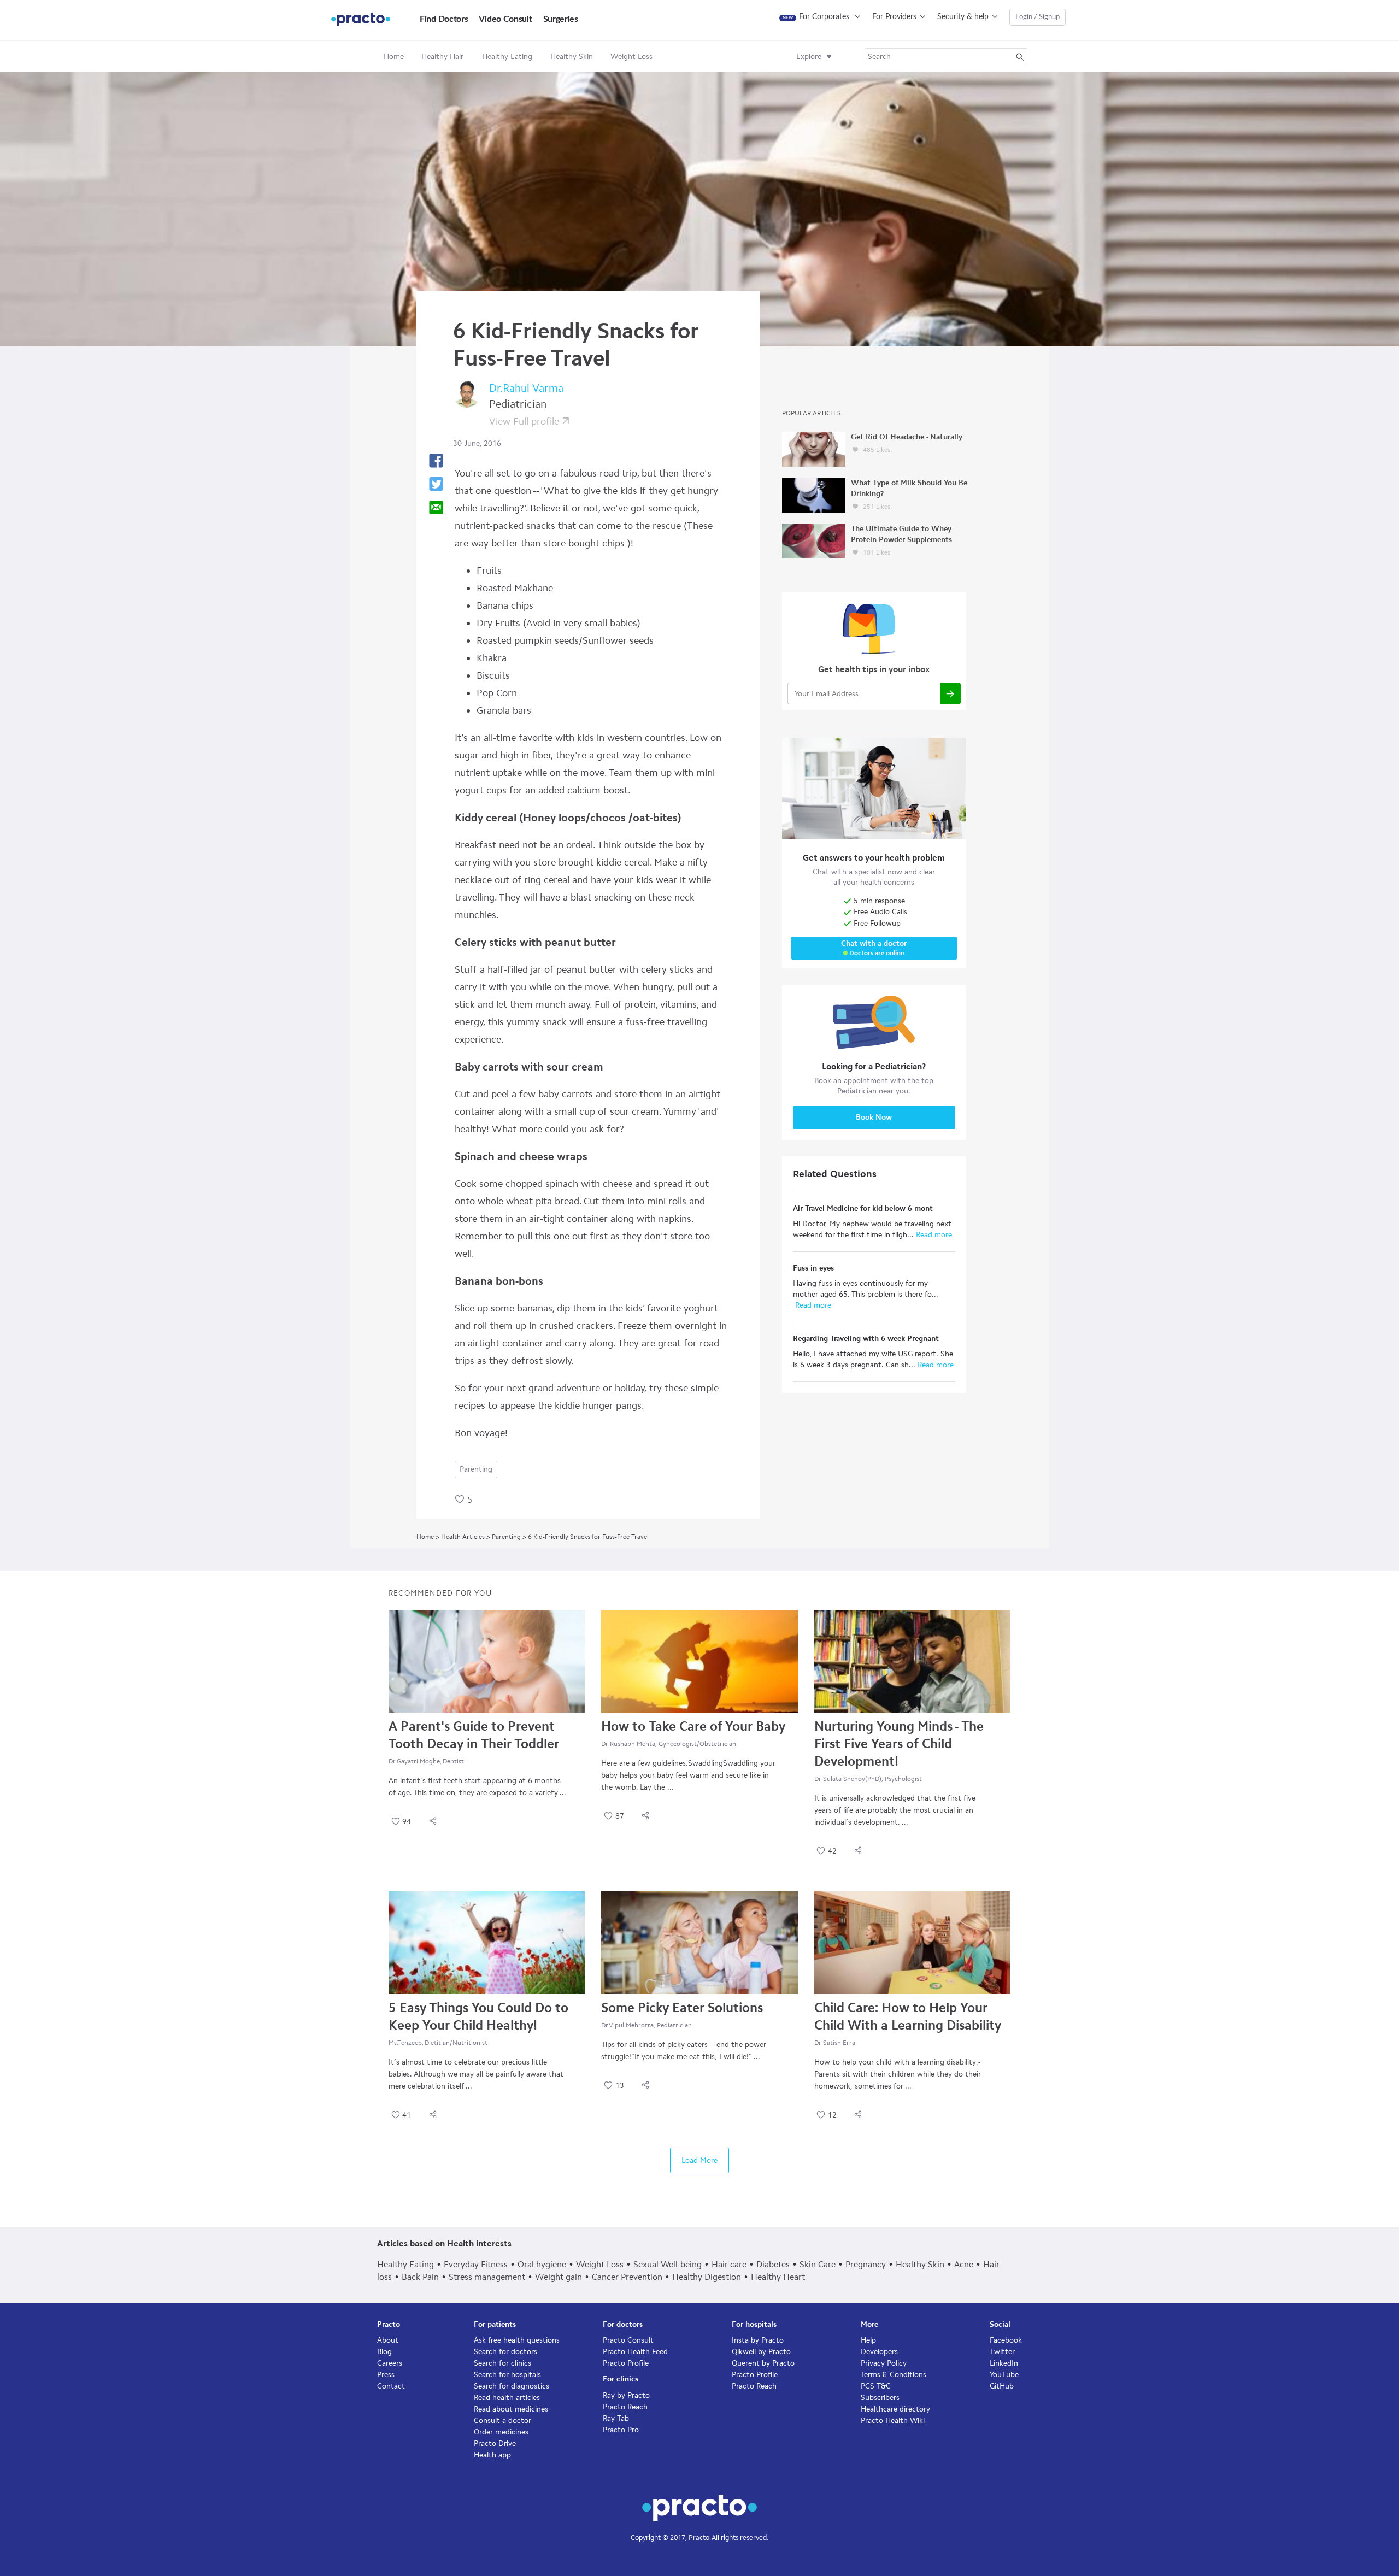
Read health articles (507, 2398)
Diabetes (773, 2264)
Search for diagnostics (512, 2386)
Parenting (476, 1469)
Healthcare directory (895, 2409)
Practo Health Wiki (893, 2421)
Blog (384, 2352)
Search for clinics (502, 2363)
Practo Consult (628, 2340)
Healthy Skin (920, 2264)
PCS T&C (876, 2386)
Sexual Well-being (668, 2264)
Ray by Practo (626, 2395)
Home (394, 57)
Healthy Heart (778, 2277)
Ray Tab (616, 2418)
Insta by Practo (758, 2340)
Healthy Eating (405, 2264)
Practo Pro (621, 2430)
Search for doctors (505, 2352)
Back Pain (420, 2277)
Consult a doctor (502, 2421)
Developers (879, 2352)
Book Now (874, 1117)
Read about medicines (511, 2409)
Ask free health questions (517, 2340)
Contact (391, 2386)
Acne (964, 2264)
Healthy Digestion (707, 2277)
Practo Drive (495, 2443)
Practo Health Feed (635, 2352)
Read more (933, 1235)
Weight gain (559, 2277)
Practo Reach (625, 2407)
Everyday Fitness (476, 2264)
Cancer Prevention (627, 2277)
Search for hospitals (507, 2375)
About (388, 2340)
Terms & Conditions (894, 2375)
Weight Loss (600, 2264)
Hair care (729, 2264)
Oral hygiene (542, 2264)
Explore (809, 57)
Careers (390, 2363)
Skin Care (818, 2264)
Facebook (1006, 2340)
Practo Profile (626, 2363)
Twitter (1002, 2352)
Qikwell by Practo (761, 2352)
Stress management (487, 2277)
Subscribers (880, 2398)
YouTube (1004, 2375)
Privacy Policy (884, 2363)
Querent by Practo (763, 2363)
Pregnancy (866, 2264)
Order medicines (501, 2432)
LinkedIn (1004, 2363)
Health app (492, 2455)
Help (868, 2340)
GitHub (1002, 2386)
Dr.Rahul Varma (526, 388)
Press (386, 2375)
